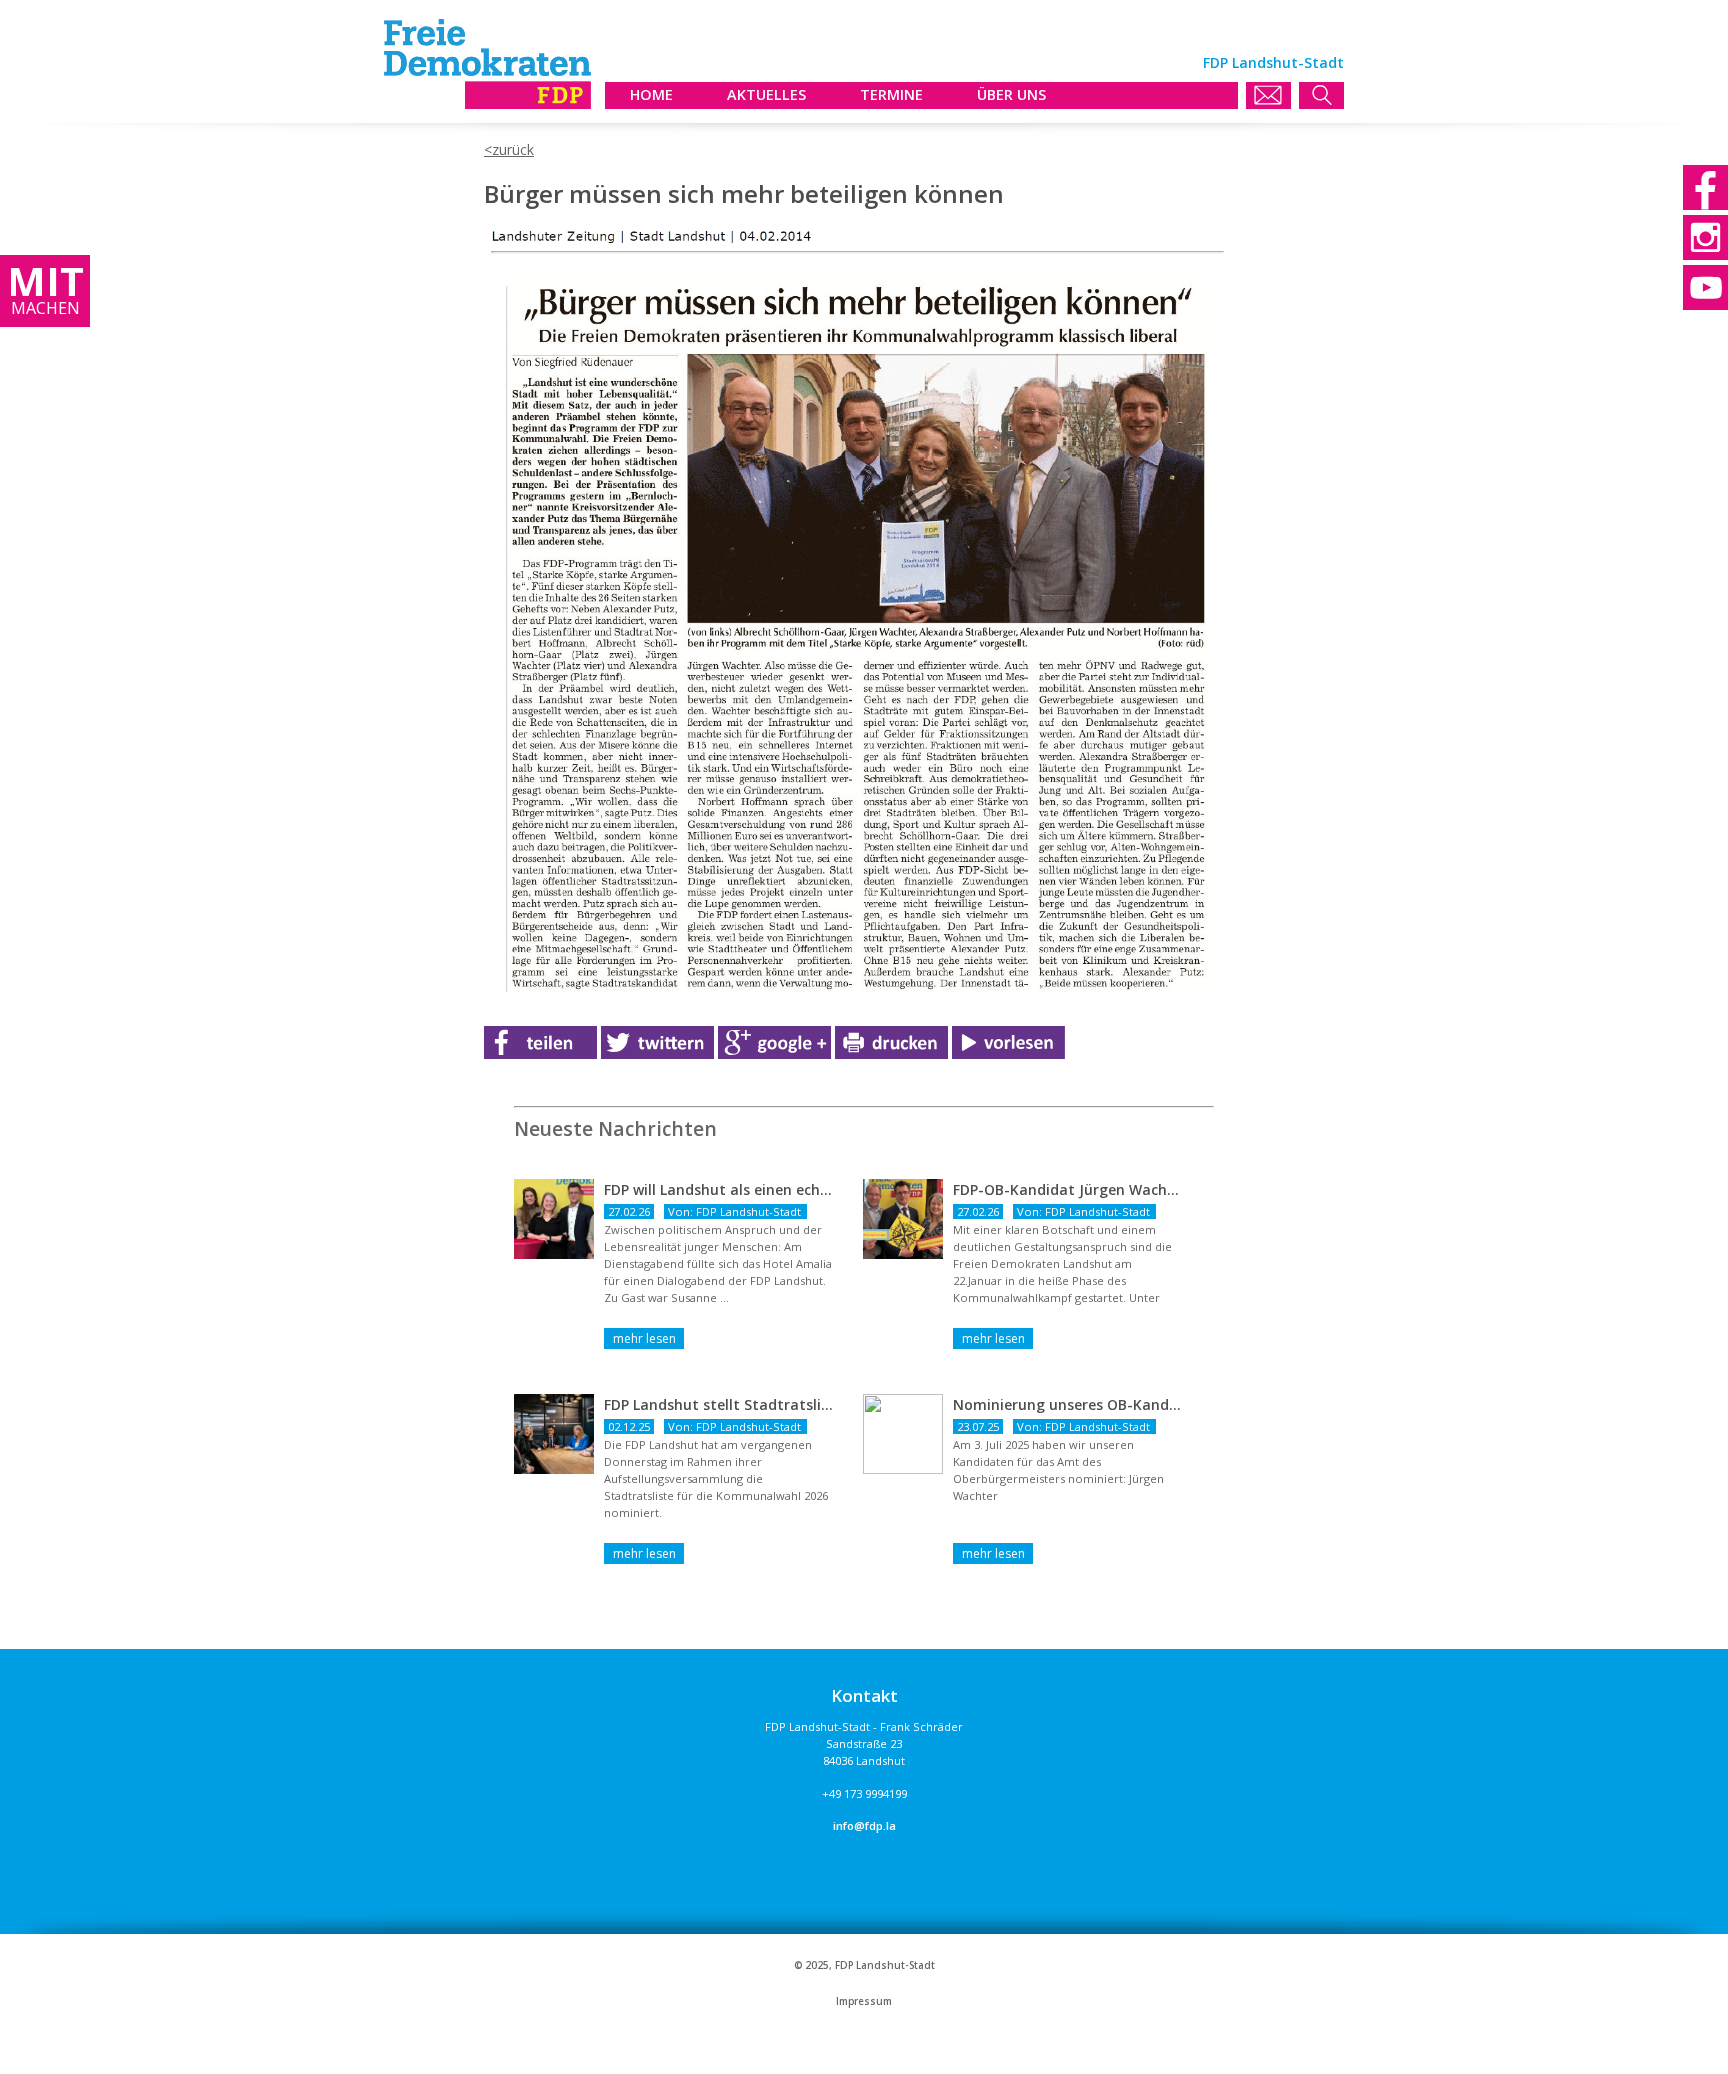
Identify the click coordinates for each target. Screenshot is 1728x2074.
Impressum (864, 2001)
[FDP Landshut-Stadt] (487, 103)
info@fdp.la (864, 1825)
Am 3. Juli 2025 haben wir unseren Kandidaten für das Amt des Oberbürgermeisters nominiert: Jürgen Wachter (1058, 1470)
